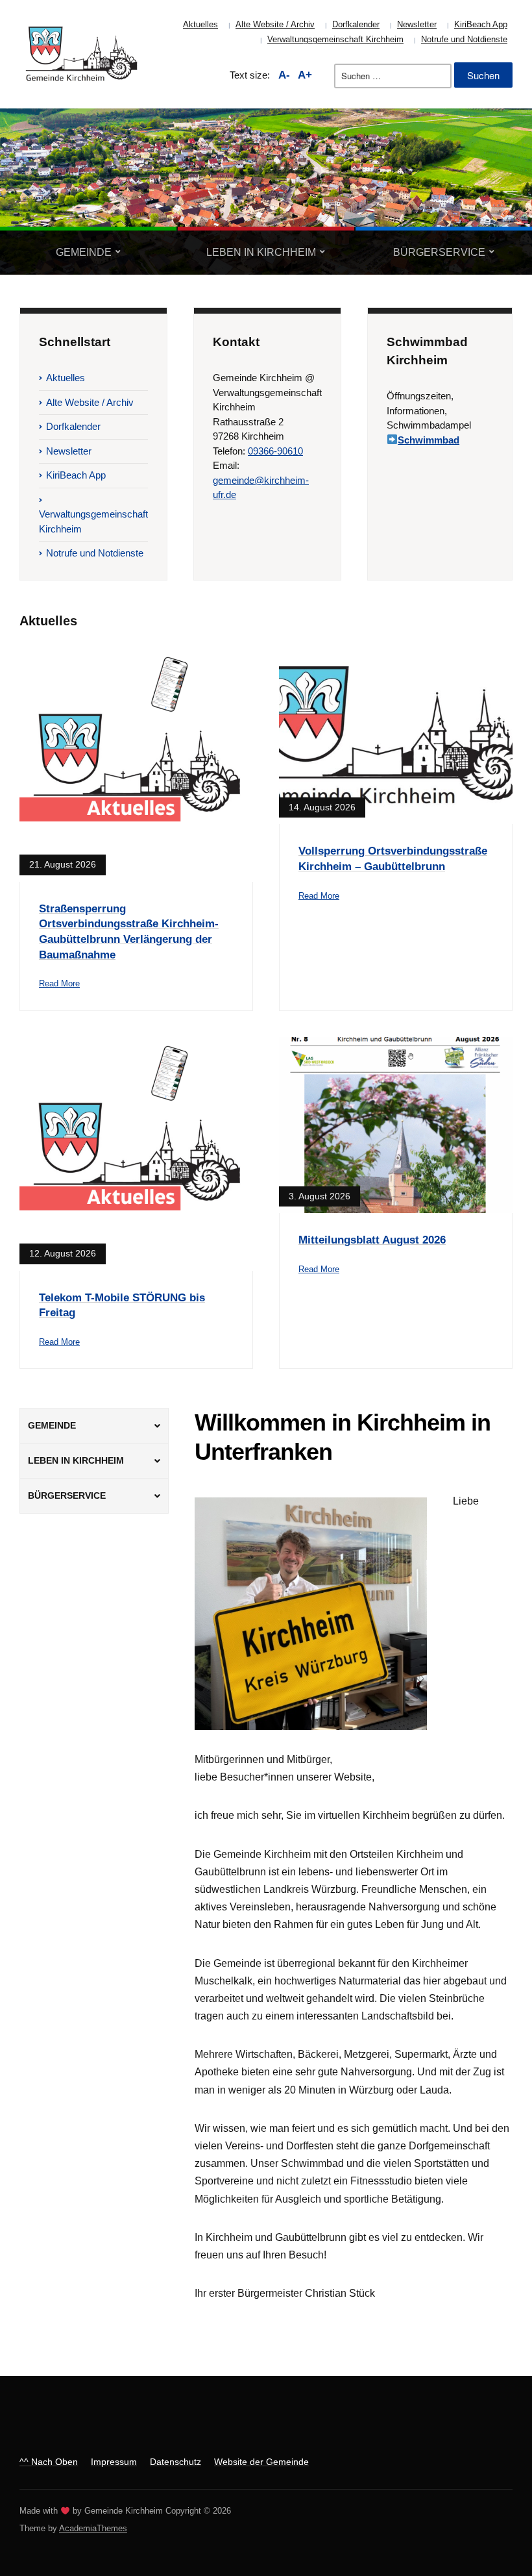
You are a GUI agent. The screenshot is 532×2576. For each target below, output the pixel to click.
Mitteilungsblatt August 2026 (372, 1240)
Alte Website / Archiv (275, 24)
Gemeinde (84, 252)
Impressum (114, 2462)
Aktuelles (200, 24)
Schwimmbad (429, 440)
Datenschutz (175, 2462)
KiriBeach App (481, 24)
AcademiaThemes (93, 2528)
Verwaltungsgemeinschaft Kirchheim (335, 39)
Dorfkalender (356, 24)
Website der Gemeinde (261, 2462)
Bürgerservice (439, 252)
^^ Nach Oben (49, 2462)
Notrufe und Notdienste (464, 39)
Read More (59, 983)
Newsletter (417, 24)
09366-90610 (275, 451)
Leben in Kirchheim (261, 252)
